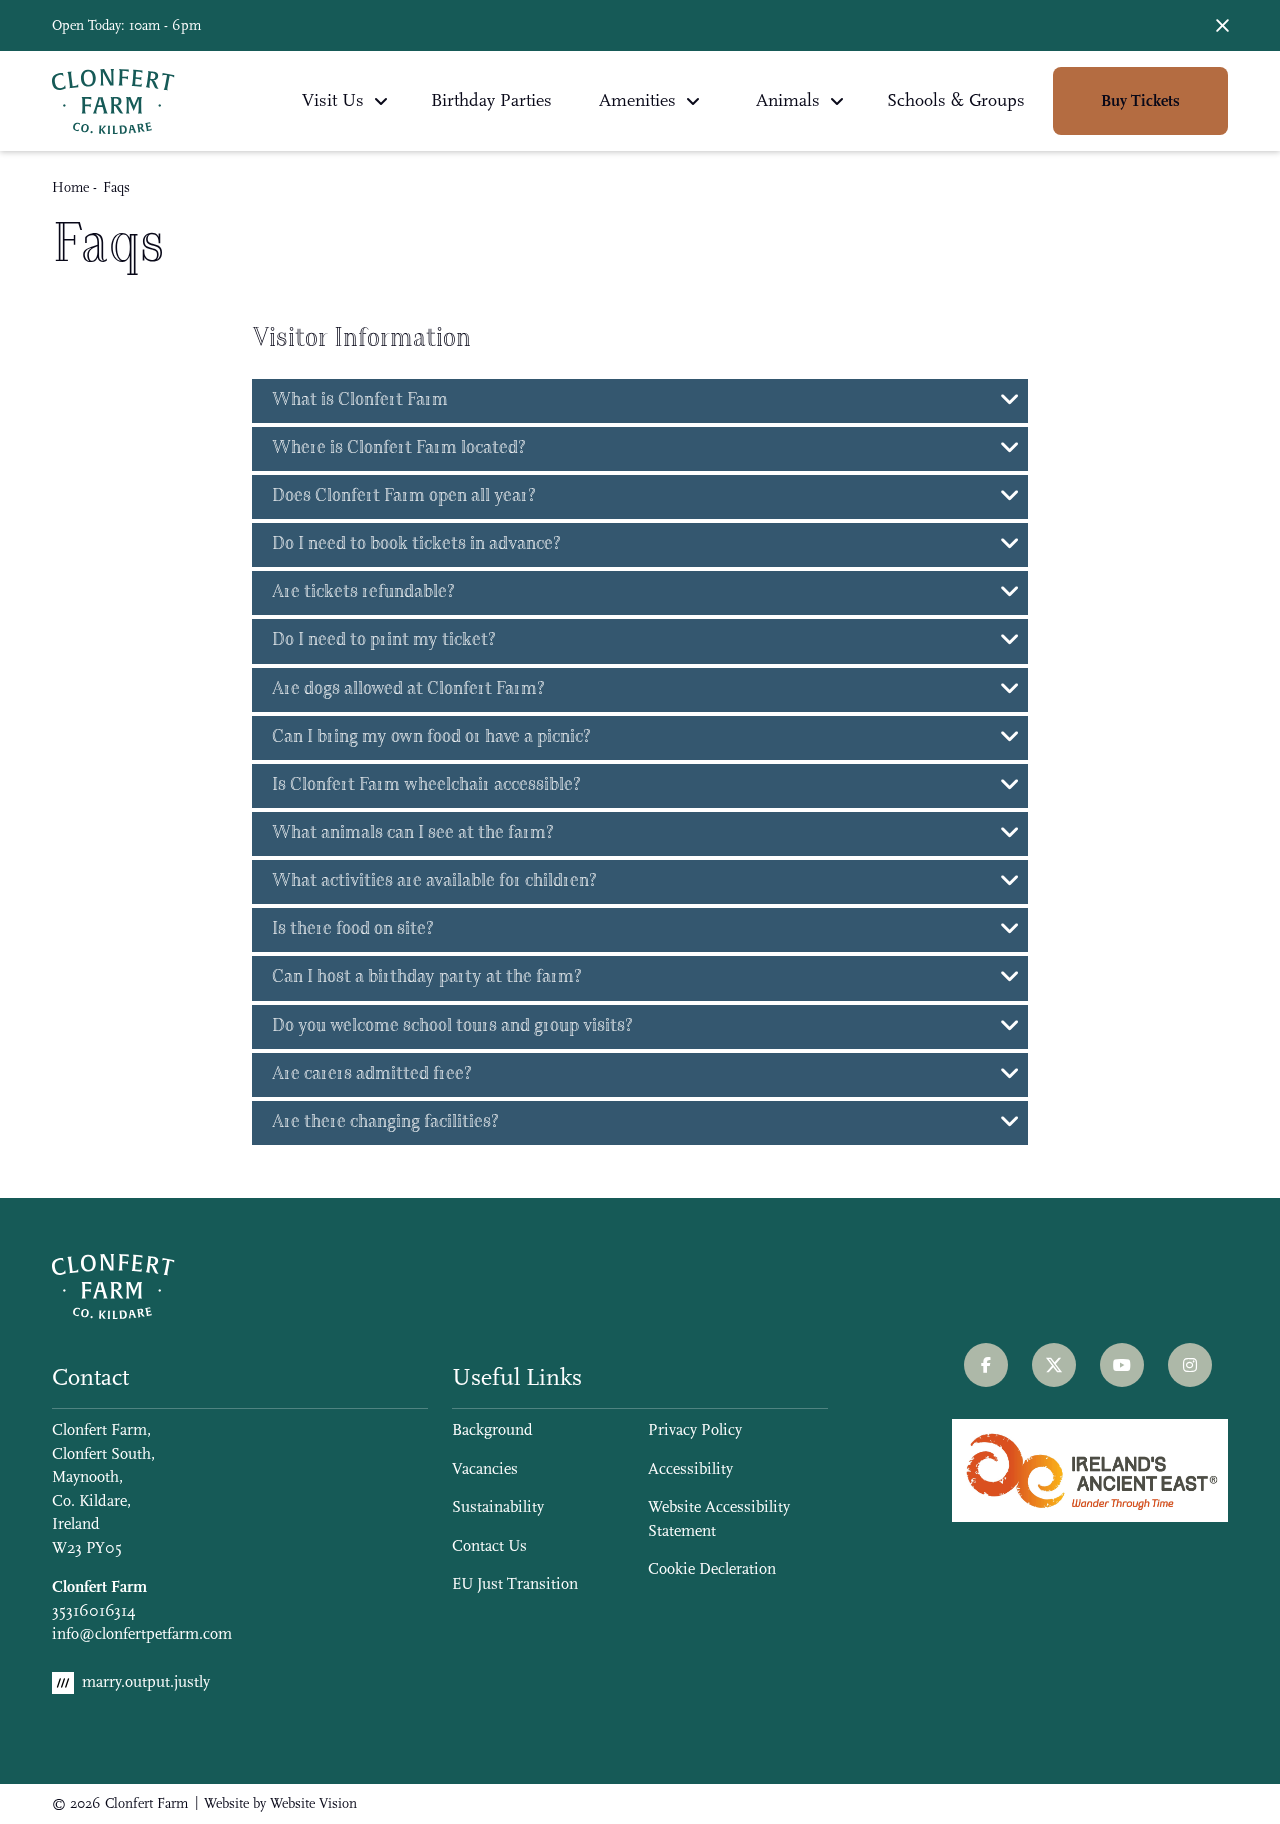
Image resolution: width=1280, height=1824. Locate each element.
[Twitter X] (1054, 1365)
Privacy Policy (695, 1430)
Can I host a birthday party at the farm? (427, 977)
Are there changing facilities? (385, 1122)
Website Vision (313, 1803)
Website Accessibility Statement (719, 1519)
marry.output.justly (144, 1682)
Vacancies (485, 1469)
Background (492, 1430)
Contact (90, 1377)
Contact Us (489, 1546)
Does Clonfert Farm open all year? (404, 496)
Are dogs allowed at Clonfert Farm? (408, 689)
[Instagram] (1190, 1365)
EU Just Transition (515, 1584)
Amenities (637, 100)
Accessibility (690, 1469)
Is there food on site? (353, 929)
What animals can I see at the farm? (413, 833)
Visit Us (333, 100)
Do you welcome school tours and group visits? (452, 1026)
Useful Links (517, 1377)
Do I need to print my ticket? (384, 640)
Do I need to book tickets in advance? (416, 544)
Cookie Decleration (712, 1569)
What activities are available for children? (434, 881)
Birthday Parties (491, 100)
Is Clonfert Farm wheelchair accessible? (426, 785)
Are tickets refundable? (363, 592)
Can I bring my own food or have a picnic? (431, 737)
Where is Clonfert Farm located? (399, 448)
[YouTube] (1122, 1365)
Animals (788, 100)
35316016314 (94, 1611)
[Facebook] (986, 1365)
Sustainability (498, 1507)
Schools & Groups (956, 100)
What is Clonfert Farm (360, 400)
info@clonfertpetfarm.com (142, 1634)
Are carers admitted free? (372, 1074)
